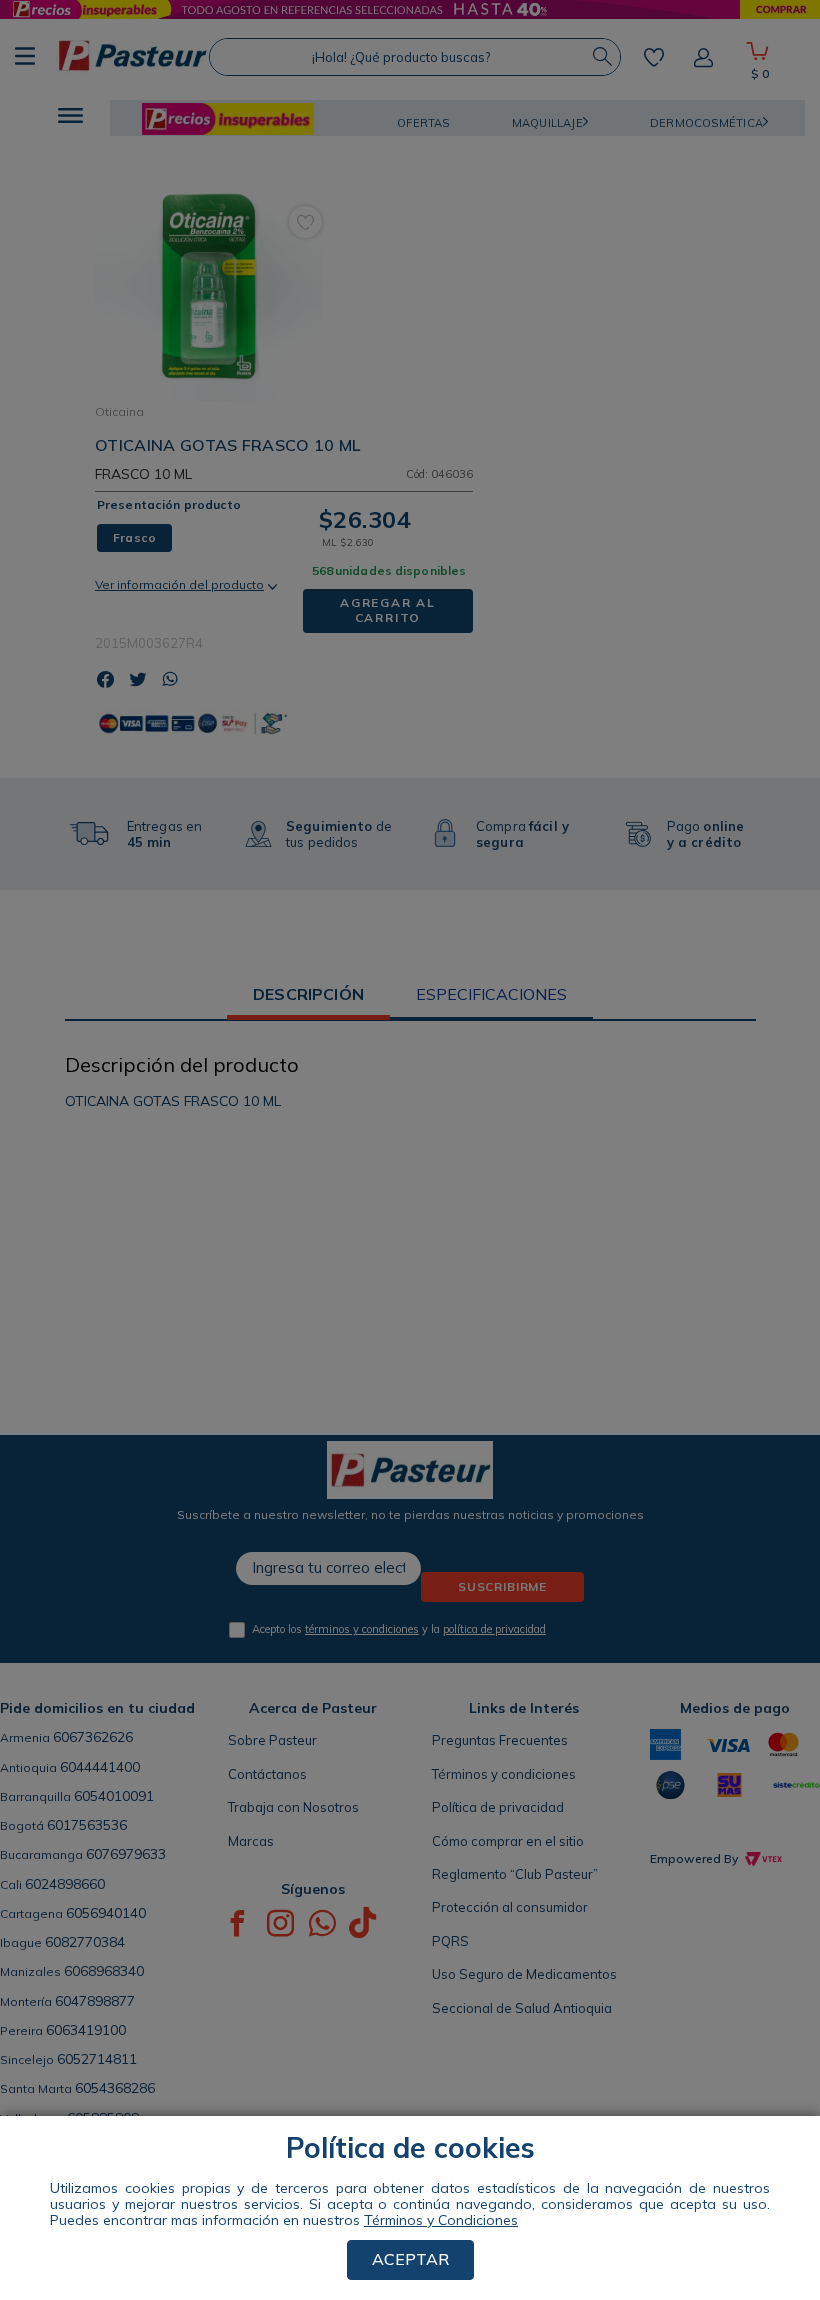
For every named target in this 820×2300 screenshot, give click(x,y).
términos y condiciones (362, 1629)
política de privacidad (494, 1629)
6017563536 (87, 1825)
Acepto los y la (399, 1629)
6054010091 (114, 1796)
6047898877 (95, 2001)
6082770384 (85, 1942)
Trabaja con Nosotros (293, 1807)
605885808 (103, 2118)
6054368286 (115, 2088)
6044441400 (100, 1767)
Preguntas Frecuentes (500, 1740)
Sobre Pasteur (272, 1740)
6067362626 (93, 1737)
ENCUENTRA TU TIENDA (164, 2174)
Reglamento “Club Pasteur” (515, 1874)
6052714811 (97, 2059)
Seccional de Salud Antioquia (522, 2008)
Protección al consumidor (510, 1907)
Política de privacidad (498, 1807)
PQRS (450, 1941)
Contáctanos (267, 1774)
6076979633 (126, 1854)
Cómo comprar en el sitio (508, 1841)
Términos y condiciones (504, 1774)
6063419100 (86, 2030)
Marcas (251, 1841)
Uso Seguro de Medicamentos (524, 1974)
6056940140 (106, 1913)
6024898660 (65, 1884)
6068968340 (104, 1971)
